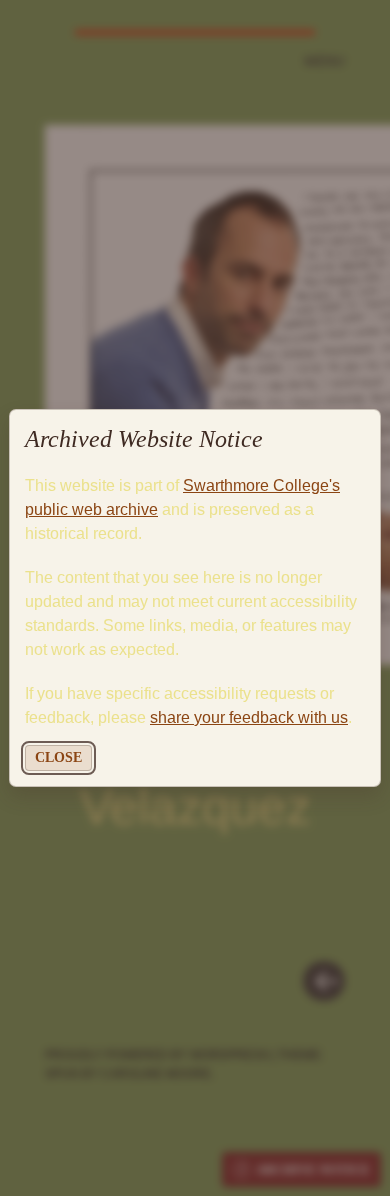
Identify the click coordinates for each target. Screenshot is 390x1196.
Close (58, 757)
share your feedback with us (249, 717)
